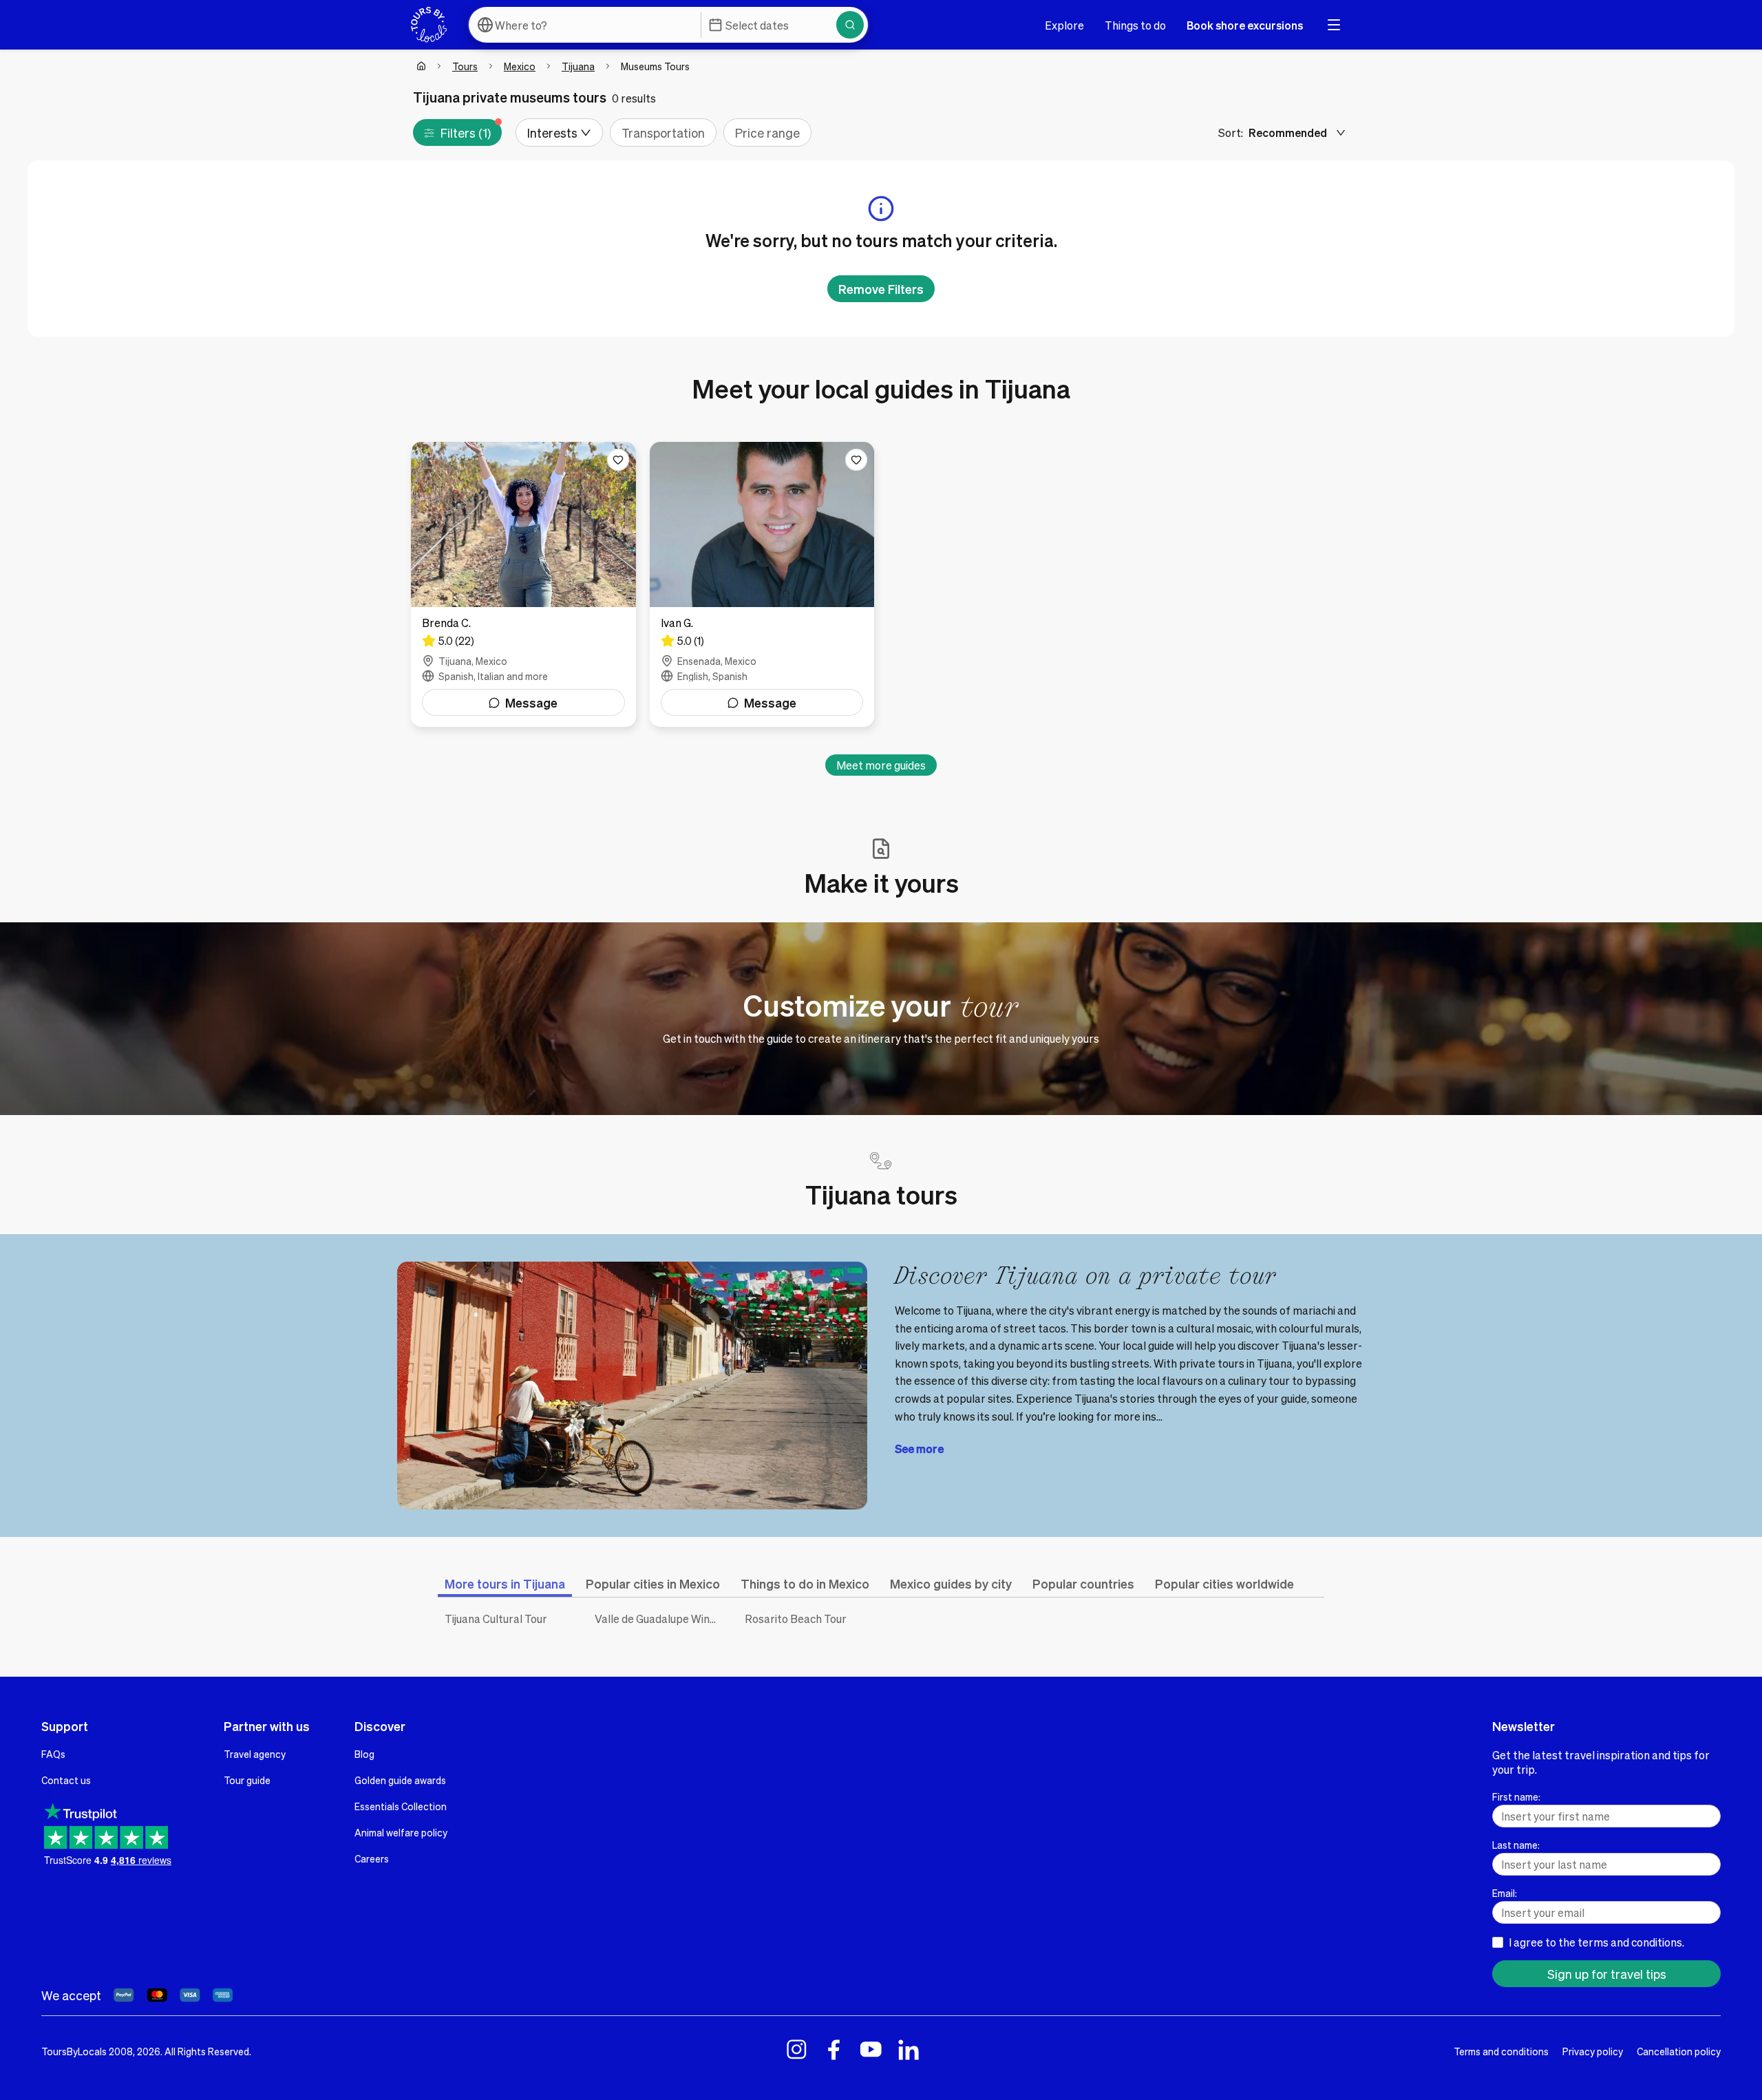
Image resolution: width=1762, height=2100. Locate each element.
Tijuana (578, 66)
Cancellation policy (1679, 2051)
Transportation (663, 132)
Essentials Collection (401, 1806)
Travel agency (255, 1754)
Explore (1064, 25)
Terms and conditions (1501, 2051)
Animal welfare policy (401, 1832)
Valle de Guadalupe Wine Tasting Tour (659, 1619)
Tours (465, 66)
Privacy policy (1593, 2051)
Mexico (520, 66)
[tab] (505, 1583)
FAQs (53, 1754)
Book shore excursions (1245, 25)
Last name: (1516, 1845)
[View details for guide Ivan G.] (762, 584)
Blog (364, 1754)
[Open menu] (1334, 25)
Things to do (1135, 25)
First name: (1516, 1796)
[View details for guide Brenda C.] (523, 584)
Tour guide (247, 1780)
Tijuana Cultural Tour (496, 1619)
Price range (767, 132)
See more (919, 1449)
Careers (372, 1858)
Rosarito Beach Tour (796, 1619)
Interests (552, 132)
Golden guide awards (400, 1780)
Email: (1505, 1893)
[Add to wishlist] (618, 460)
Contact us (66, 1780)
